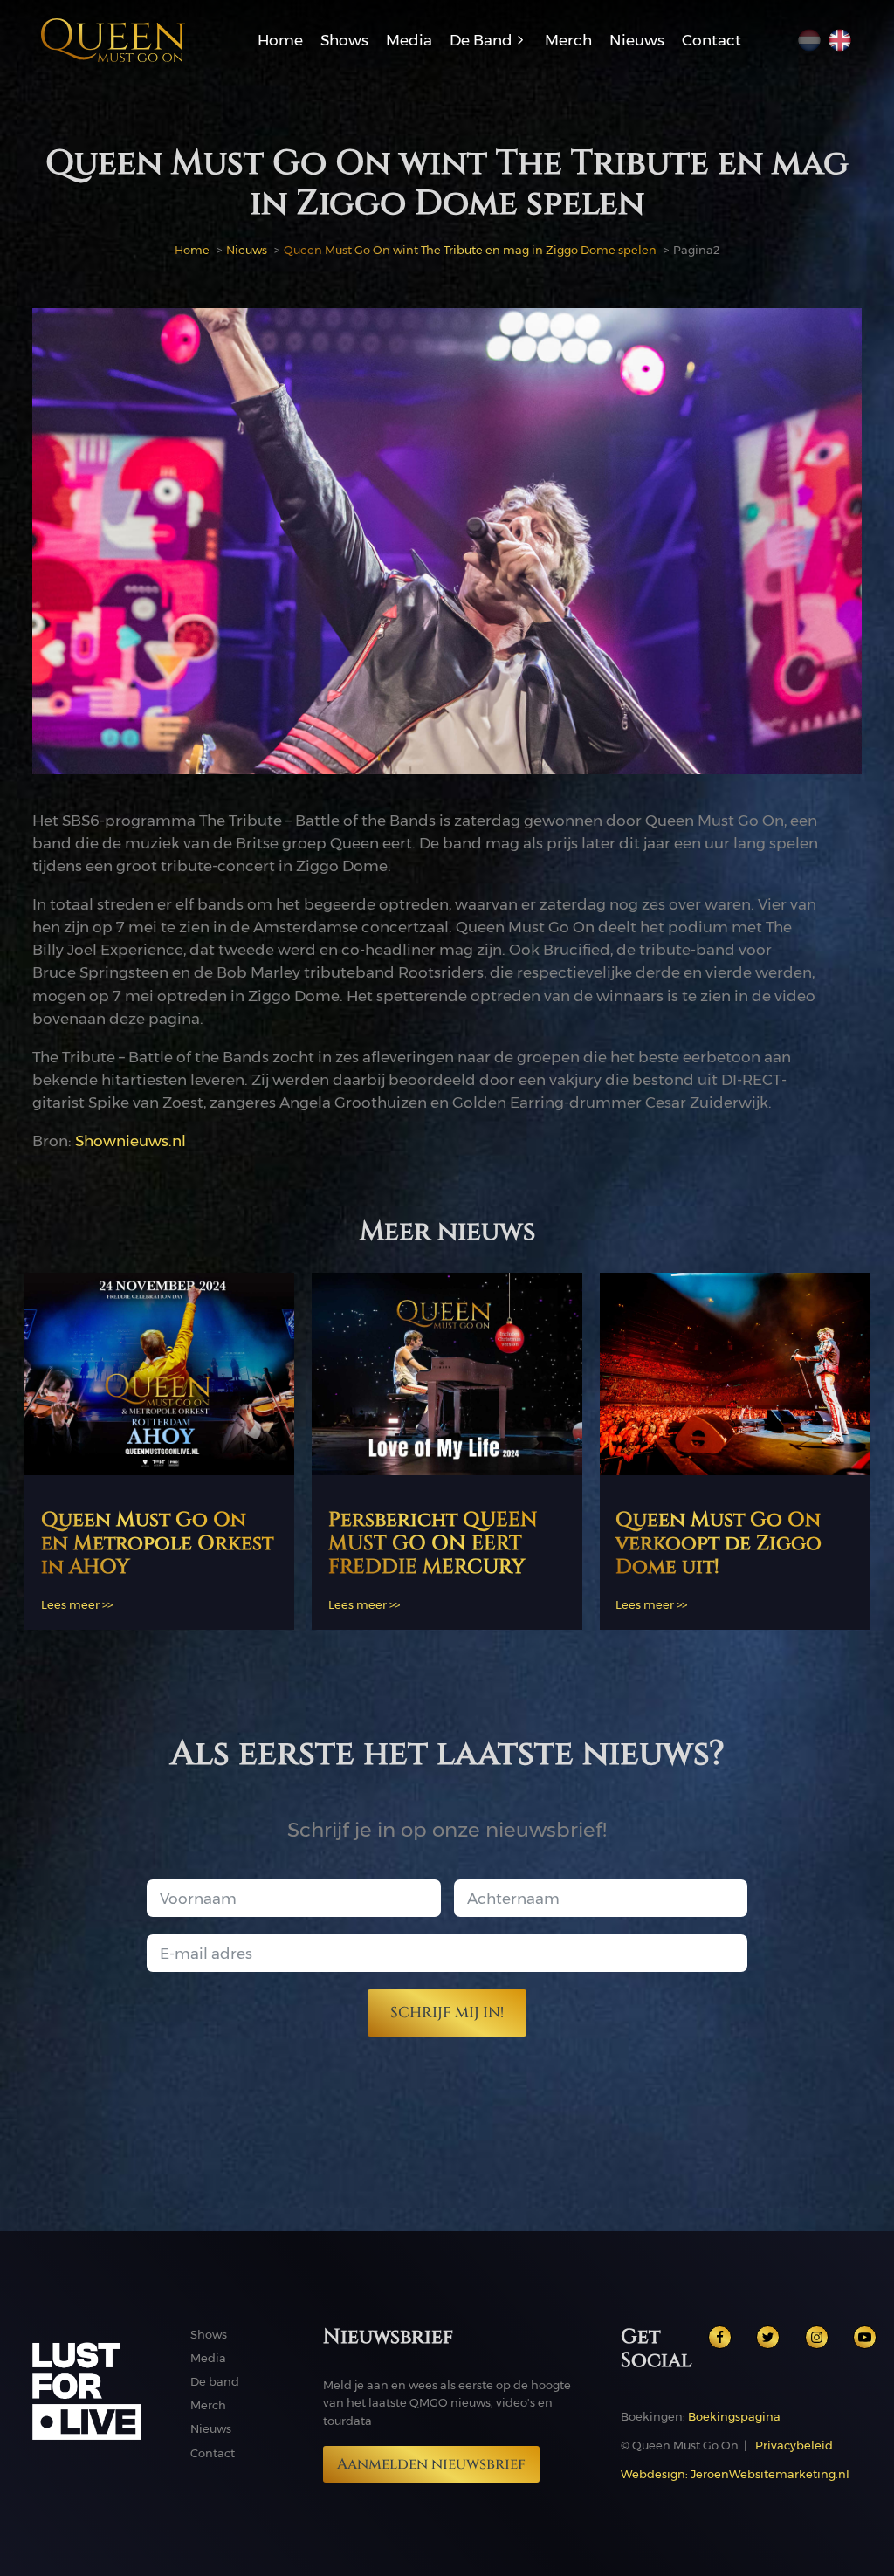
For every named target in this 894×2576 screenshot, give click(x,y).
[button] (488, 40)
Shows (209, 2334)
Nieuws (211, 2428)
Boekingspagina (734, 2416)
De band (215, 2381)
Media (208, 2358)
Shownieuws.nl (131, 1140)
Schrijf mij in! (447, 2013)
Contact (213, 2453)
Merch (208, 2405)
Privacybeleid (794, 2445)
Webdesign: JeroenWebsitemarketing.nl (735, 2474)
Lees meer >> (77, 1604)
